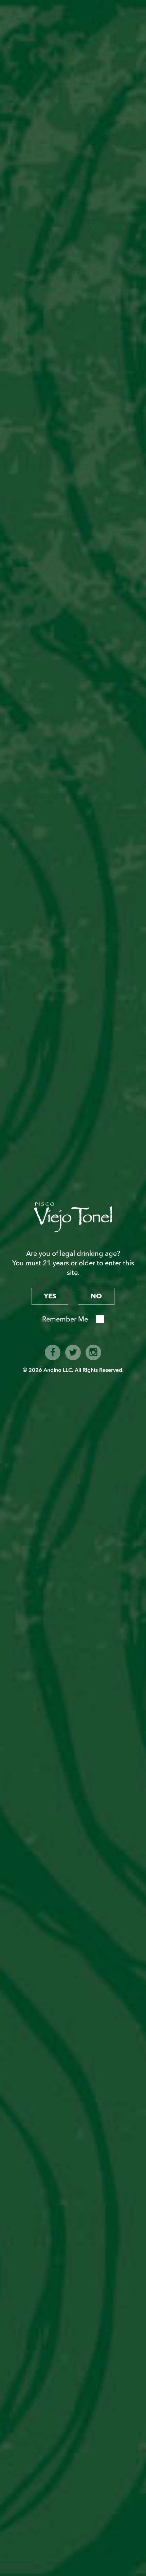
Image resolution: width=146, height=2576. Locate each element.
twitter (73, 1352)
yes (50, 1296)
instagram (93, 1352)
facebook (53, 1352)
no (96, 1296)
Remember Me (65, 1319)
